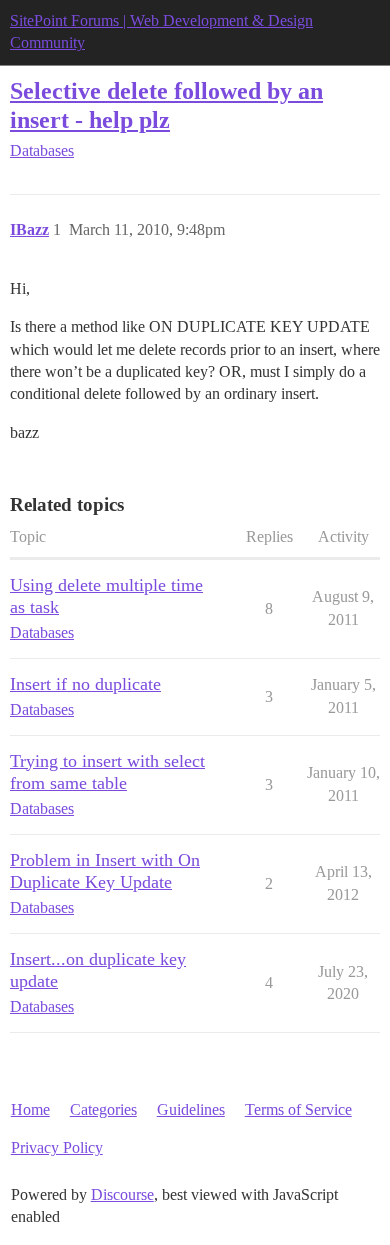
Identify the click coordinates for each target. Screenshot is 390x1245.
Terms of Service (298, 1109)
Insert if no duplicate (85, 684)
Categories (103, 1109)
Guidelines (191, 1109)
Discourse (122, 1194)
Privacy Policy (57, 1147)
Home (30, 1109)
